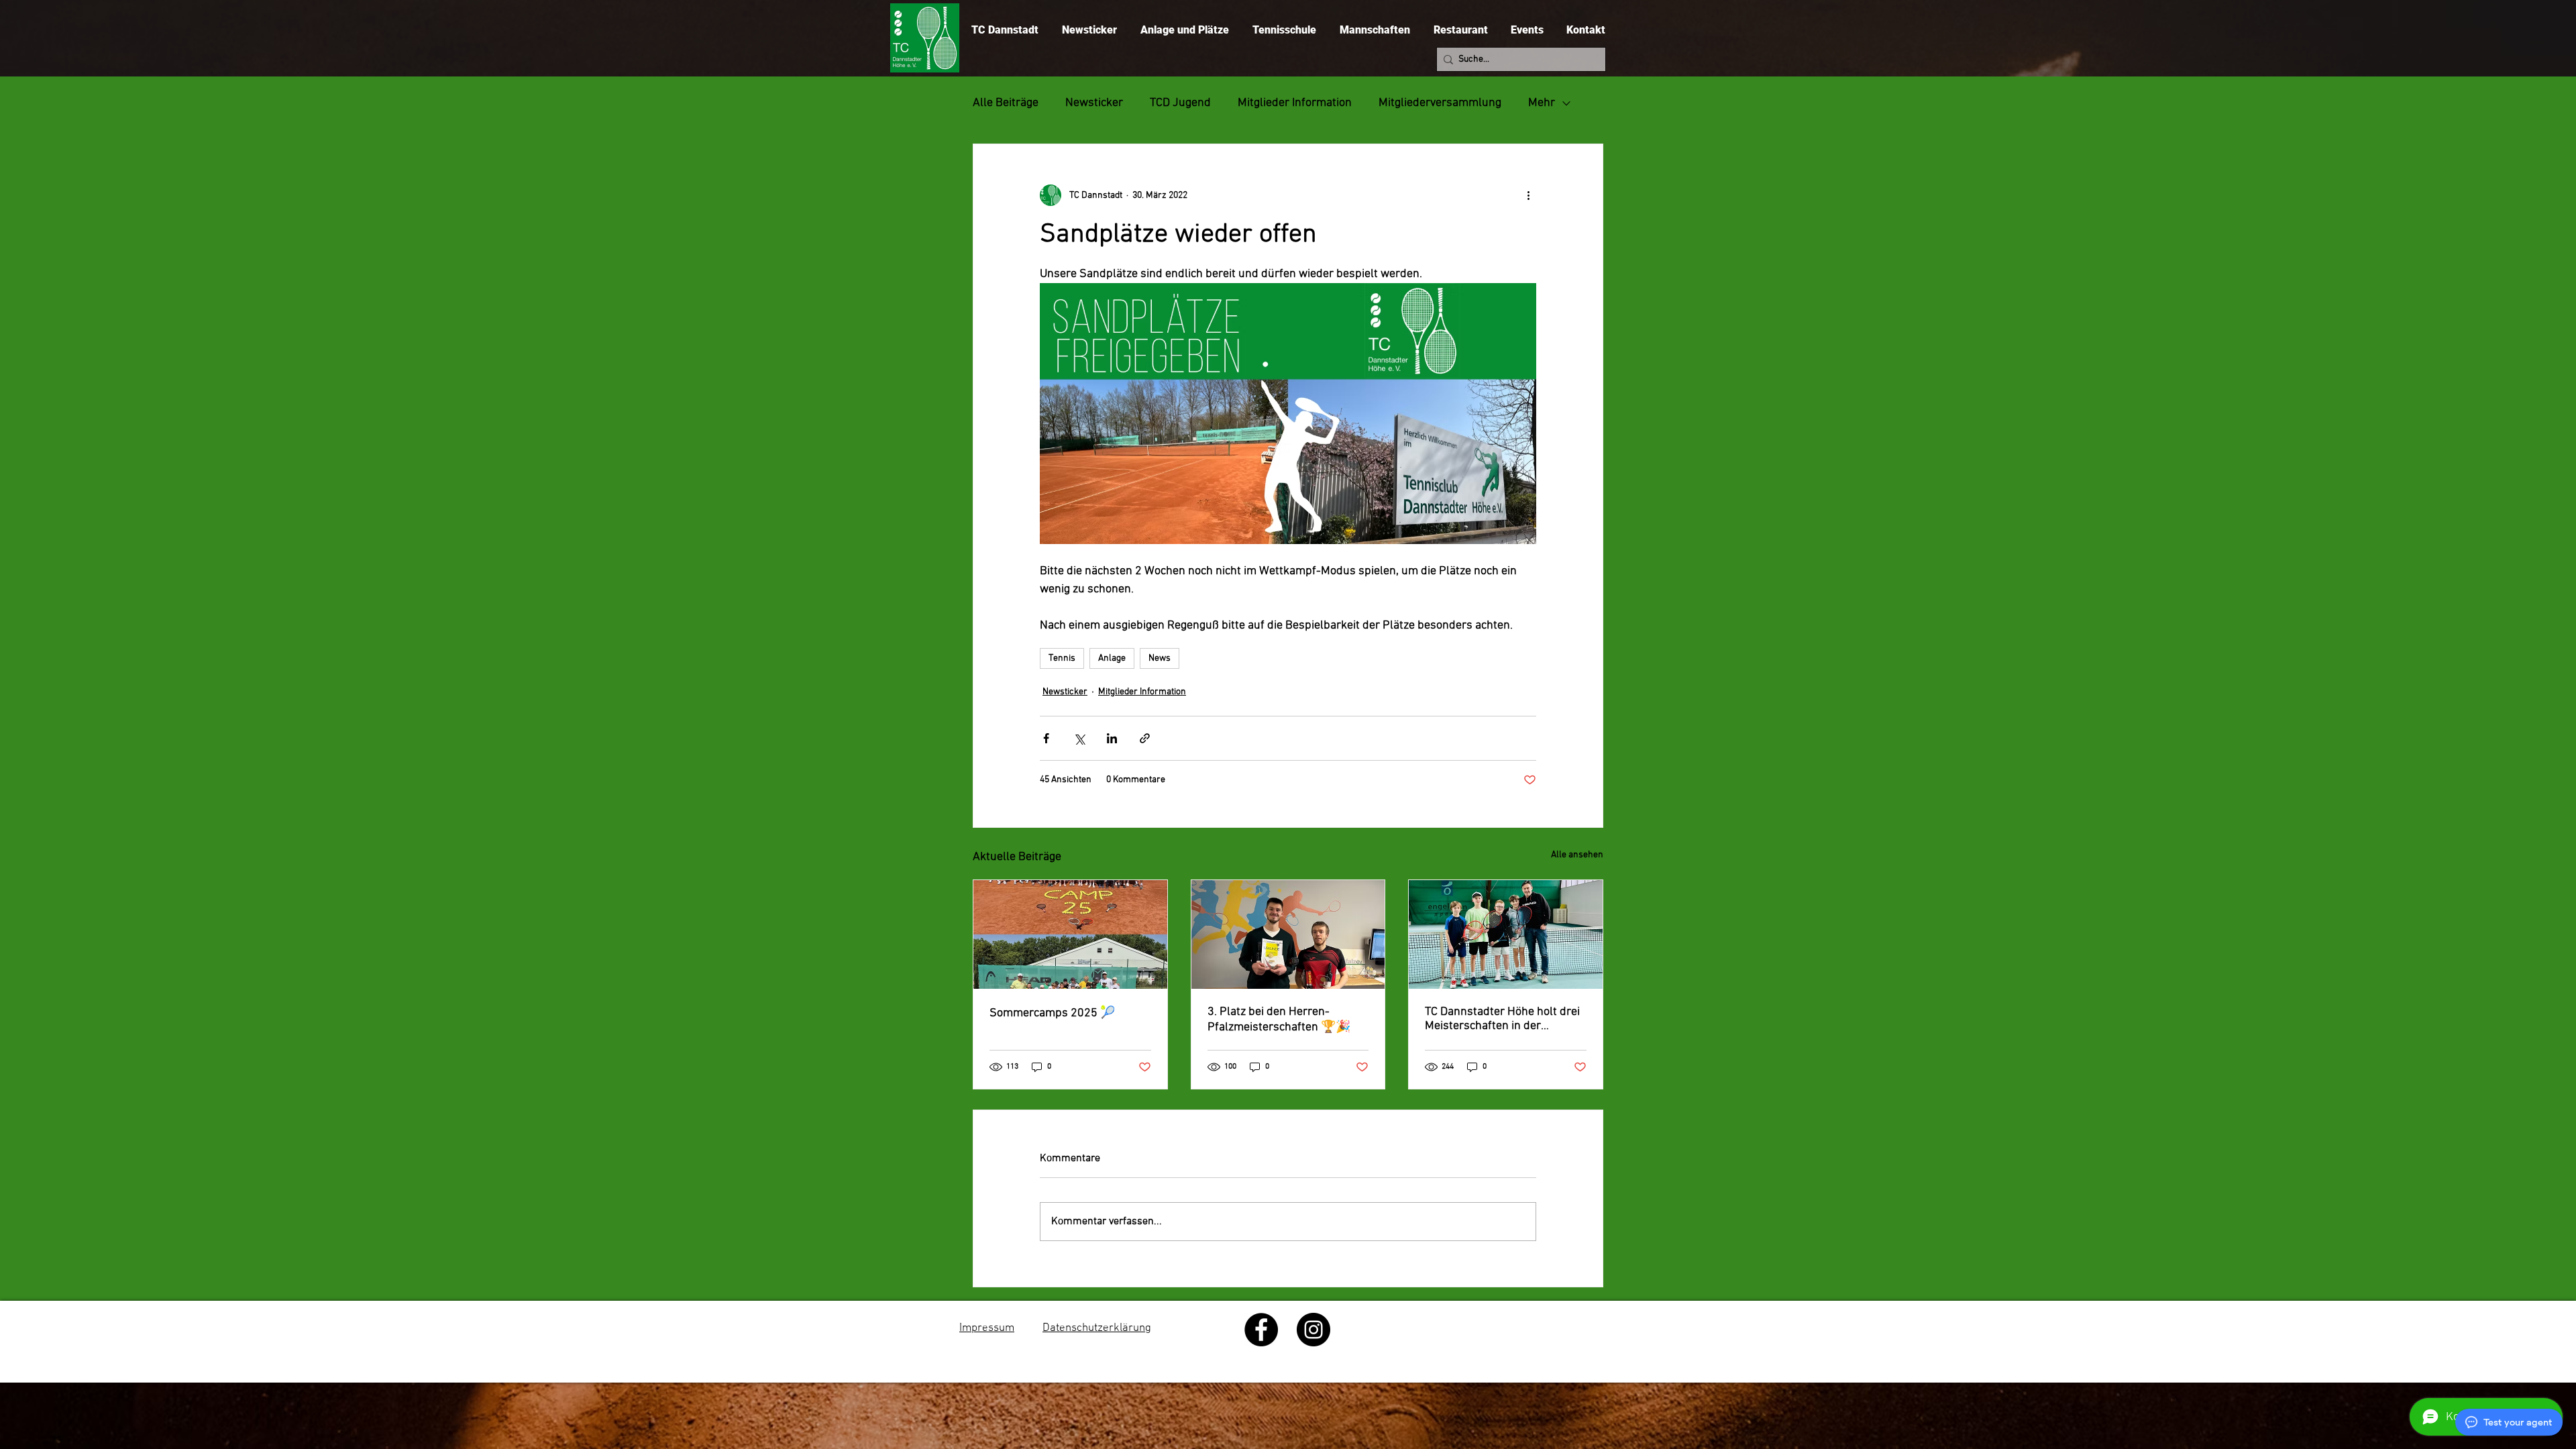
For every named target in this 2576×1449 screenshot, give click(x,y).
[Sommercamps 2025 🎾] (1070, 934)
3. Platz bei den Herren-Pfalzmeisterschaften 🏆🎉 (1279, 1020)
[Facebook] (1261, 1330)
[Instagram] (1313, 1330)
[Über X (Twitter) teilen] (1079, 738)
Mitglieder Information (1295, 103)
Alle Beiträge (1006, 103)
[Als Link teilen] (1145, 738)
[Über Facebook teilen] (1046, 738)
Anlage (1112, 658)
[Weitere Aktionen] (1528, 195)
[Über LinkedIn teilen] (1112, 738)
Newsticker (1094, 103)
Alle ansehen (1577, 855)
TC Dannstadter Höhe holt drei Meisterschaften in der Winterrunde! (1502, 1019)
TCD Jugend (1180, 103)
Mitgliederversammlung (1440, 103)
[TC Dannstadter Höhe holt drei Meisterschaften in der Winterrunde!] (1506, 934)
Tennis (1062, 658)
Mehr (1542, 103)
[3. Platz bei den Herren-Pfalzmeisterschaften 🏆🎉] (1288, 934)
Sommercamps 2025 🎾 (1052, 1013)
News (1160, 658)
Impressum (987, 1328)
